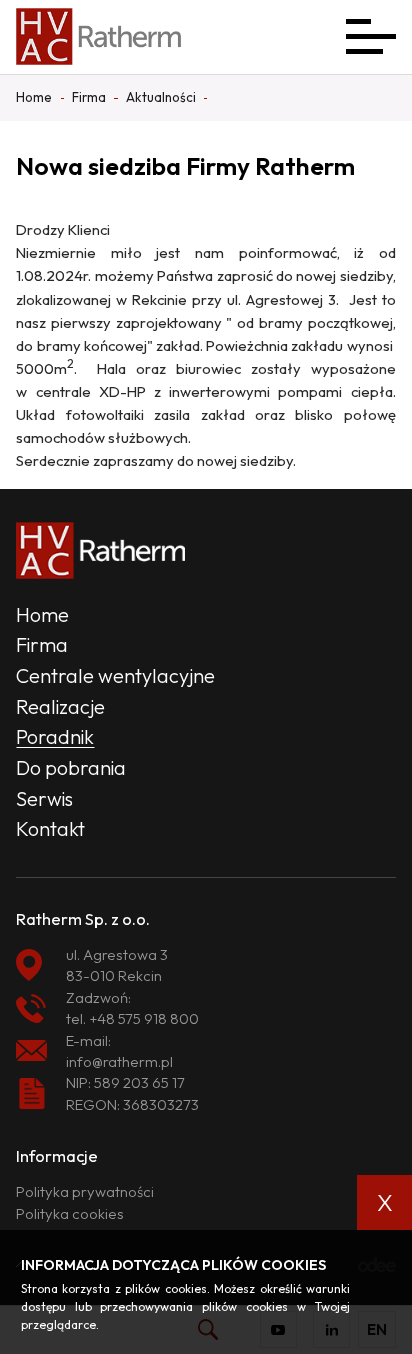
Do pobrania (71, 767)
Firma (42, 644)
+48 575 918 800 (144, 1018)
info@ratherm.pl (119, 1061)
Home (42, 614)
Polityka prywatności (85, 1191)
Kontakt (50, 828)
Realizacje (60, 706)
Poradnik (55, 736)
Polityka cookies (70, 1213)
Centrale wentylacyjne (115, 675)
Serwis (44, 798)
